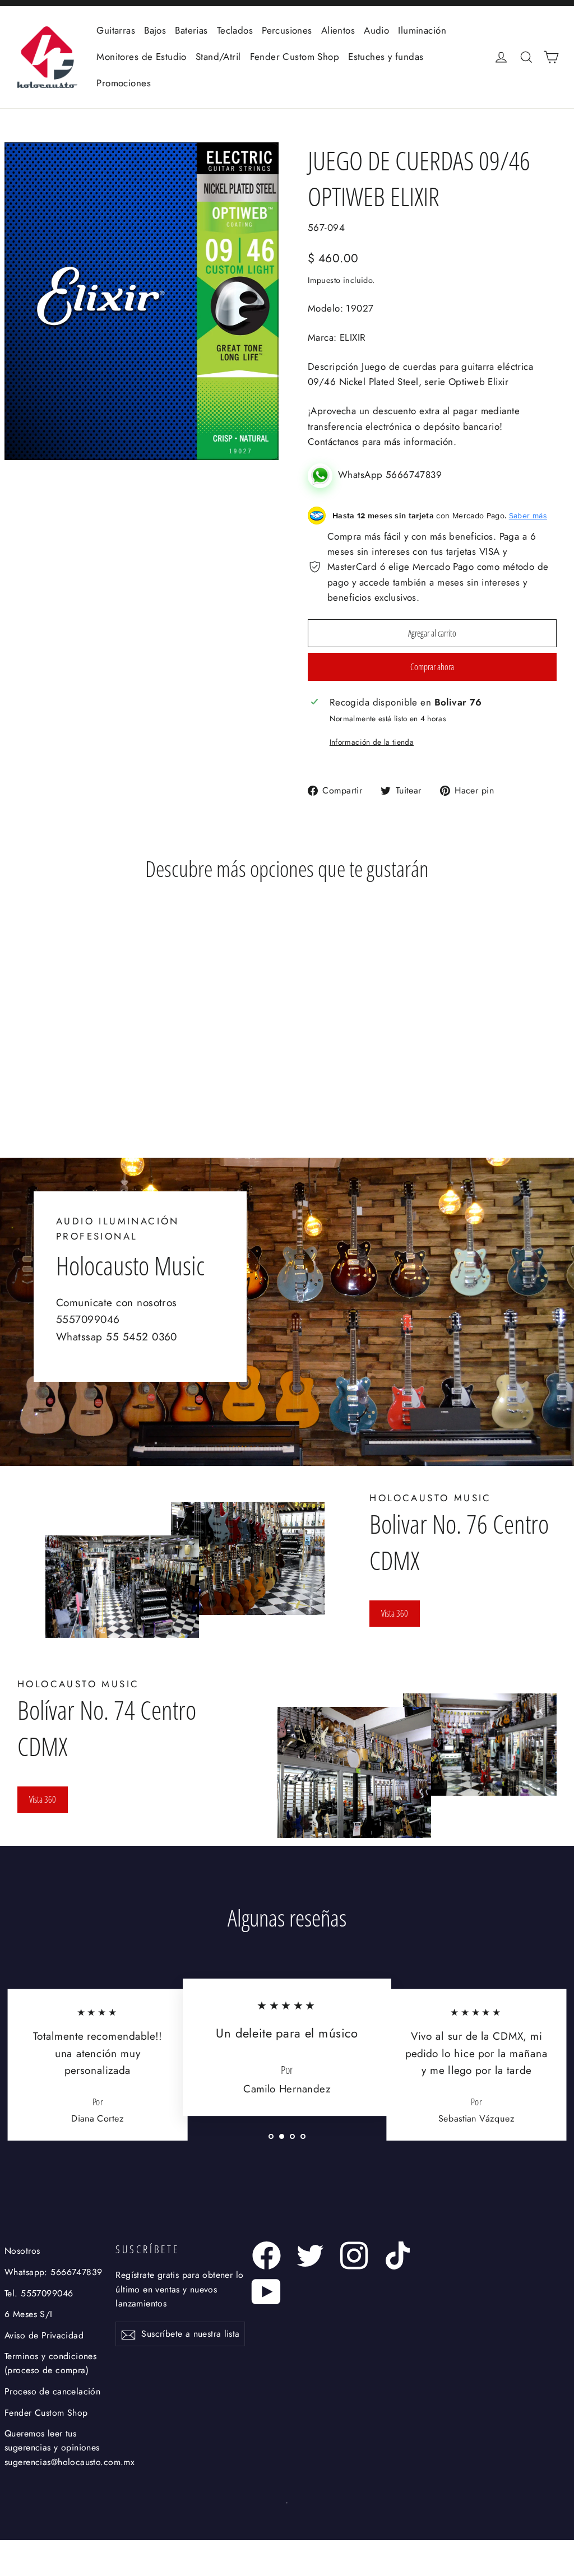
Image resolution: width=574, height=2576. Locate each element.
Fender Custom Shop (295, 57)
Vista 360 (395, 1613)
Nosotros (22, 2251)
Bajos (155, 30)
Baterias (191, 30)
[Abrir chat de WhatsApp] (323, 475)
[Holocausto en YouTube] (267, 2292)
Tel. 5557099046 (39, 2293)
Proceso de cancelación (52, 2391)
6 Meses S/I (29, 2314)
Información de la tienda (372, 742)
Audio (376, 30)
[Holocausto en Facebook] (267, 2255)
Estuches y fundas (386, 57)
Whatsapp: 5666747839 (54, 2272)
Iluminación (422, 30)
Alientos (338, 30)
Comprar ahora (432, 667)
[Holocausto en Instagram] (354, 2255)
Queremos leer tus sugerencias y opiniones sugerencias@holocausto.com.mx (58, 2448)
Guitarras (116, 30)
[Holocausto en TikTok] (398, 2255)
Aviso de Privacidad (44, 2335)
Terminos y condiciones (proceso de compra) (50, 2363)
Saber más (528, 516)
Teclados (235, 30)
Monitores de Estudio (142, 57)
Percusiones (287, 30)
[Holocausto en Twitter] (310, 2255)
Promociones (124, 83)
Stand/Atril (218, 57)
